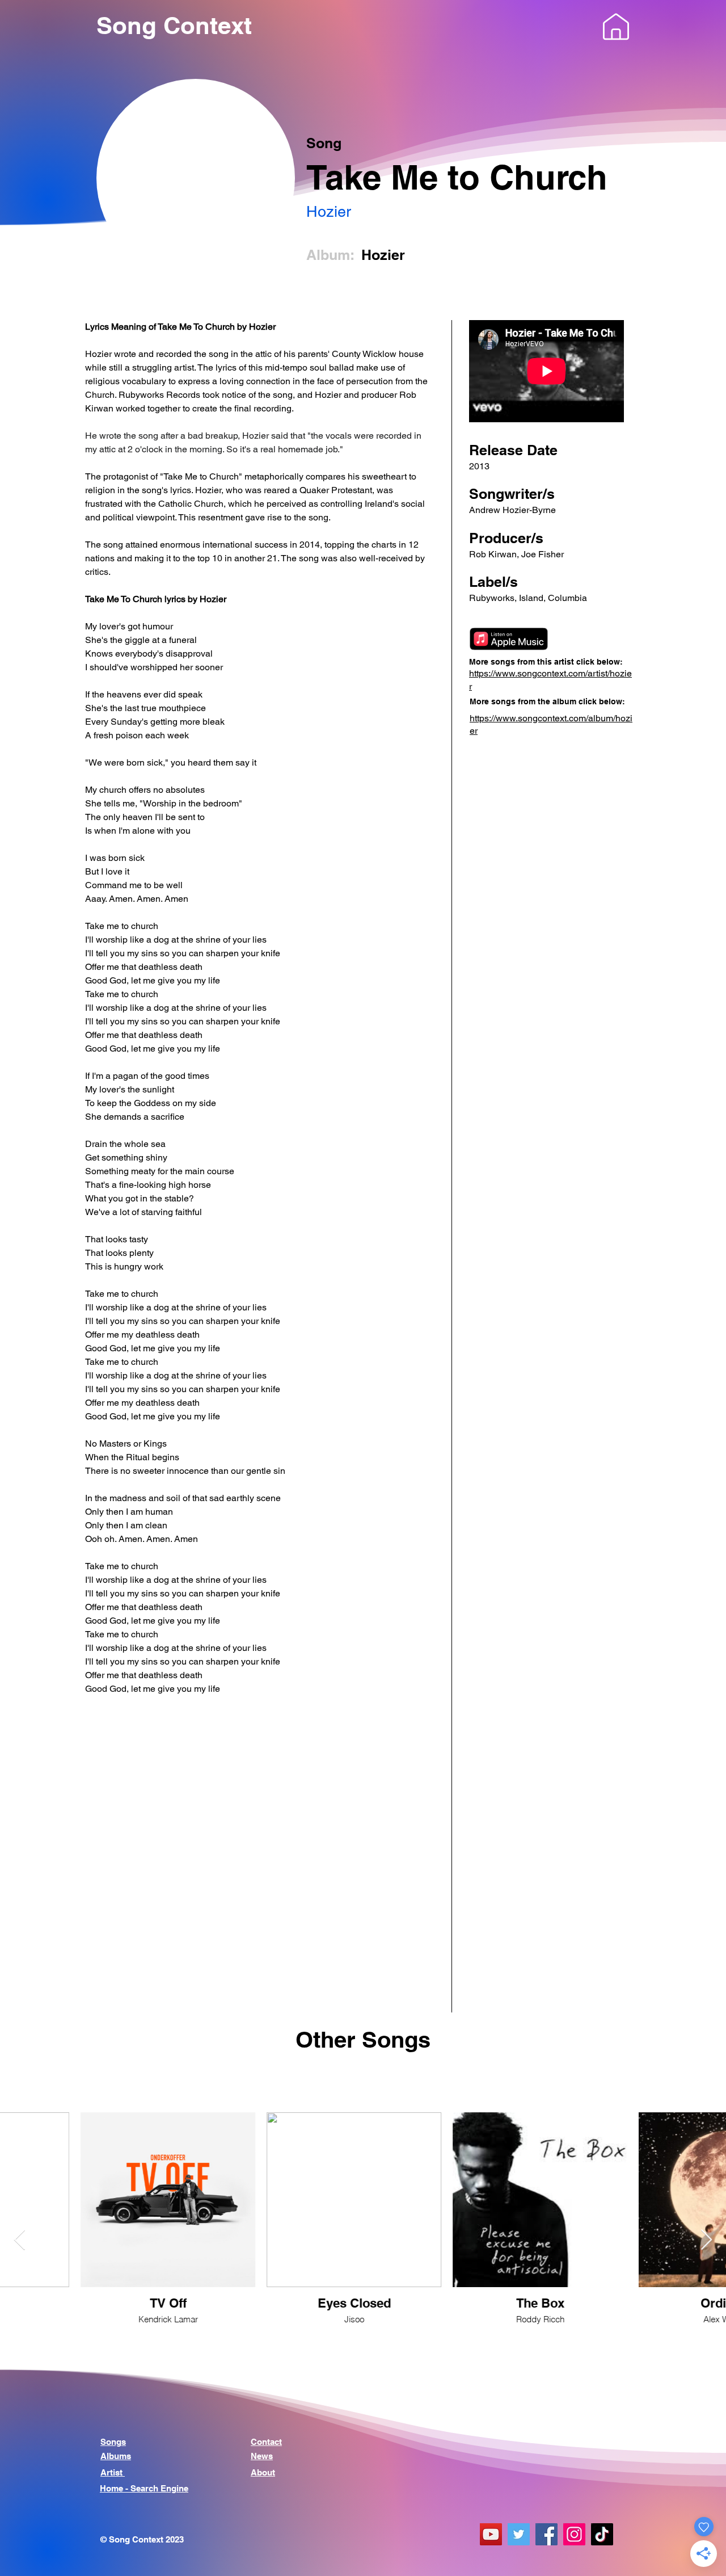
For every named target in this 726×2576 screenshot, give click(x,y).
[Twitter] (519, 2534)
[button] (616, 27)
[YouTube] (491, 2534)
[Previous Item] (20, 2240)
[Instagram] (574, 2534)
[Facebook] (546, 2534)
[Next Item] (706, 2240)
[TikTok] (602, 2534)
